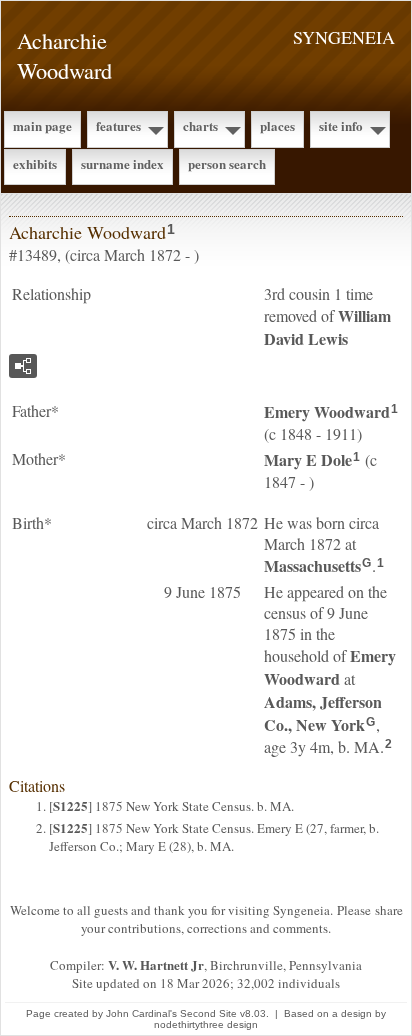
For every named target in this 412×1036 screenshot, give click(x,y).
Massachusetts (312, 565)
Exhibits (35, 163)
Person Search (227, 163)
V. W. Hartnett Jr (156, 964)
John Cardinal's (141, 1013)
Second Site (208, 1013)
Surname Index (122, 163)
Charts (200, 125)
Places (277, 125)
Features (118, 125)
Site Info (341, 125)
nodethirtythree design (206, 1024)
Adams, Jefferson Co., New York (323, 713)
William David (327, 327)
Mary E (308, 459)
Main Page (42, 125)
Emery (327, 411)
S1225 (70, 805)
